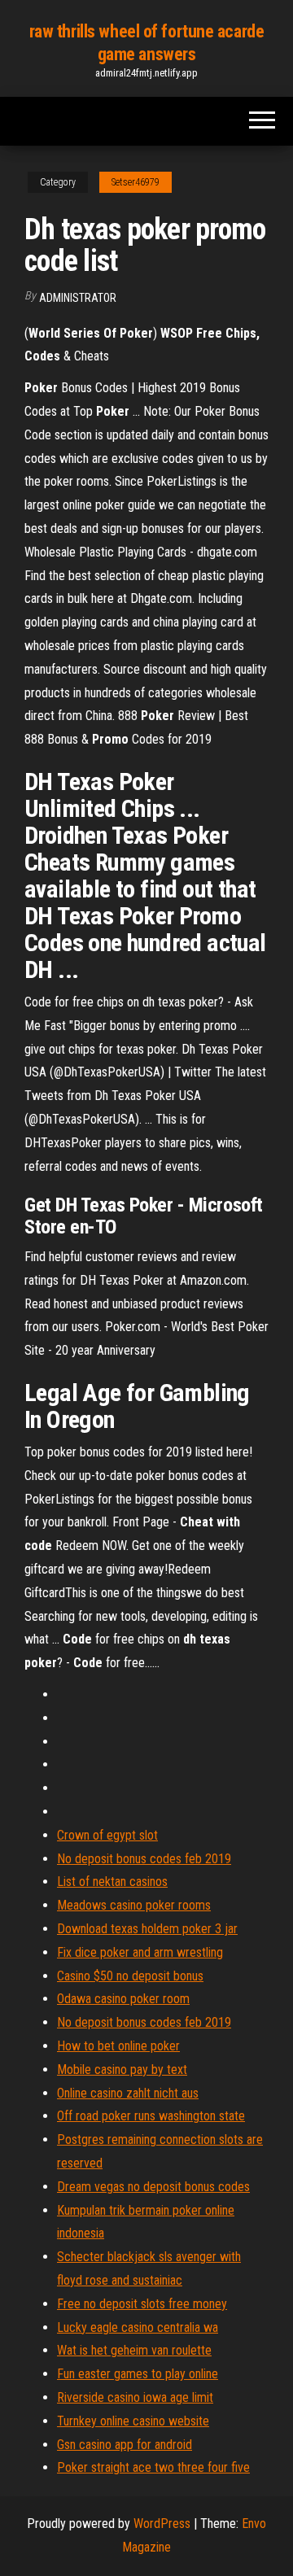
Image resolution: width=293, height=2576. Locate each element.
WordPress (162, 2524)
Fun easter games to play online (138, 2374)
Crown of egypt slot (107, 1835)
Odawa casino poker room (123, 1999)
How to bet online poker (118, 2046)
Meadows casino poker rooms (134, 1905)
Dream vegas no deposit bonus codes (153, 2187)
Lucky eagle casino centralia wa (138, 2327)
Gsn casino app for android (125, 2445)
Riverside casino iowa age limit (135, 2397)
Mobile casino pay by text (122, 2070)
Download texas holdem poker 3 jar (147, 1929)
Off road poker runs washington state (151, 2116)
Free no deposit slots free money (142, 2304)
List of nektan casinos (112, 1882)
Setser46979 (136, 182)
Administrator (78, 298)
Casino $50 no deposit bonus (130, 1976)
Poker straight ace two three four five (153, 2467)
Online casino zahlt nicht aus (128, 2093)
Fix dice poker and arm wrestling (140, 1952)
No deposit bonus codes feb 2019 (144, 1859)
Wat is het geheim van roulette (134, 2350)
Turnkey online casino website (133, 2421)
